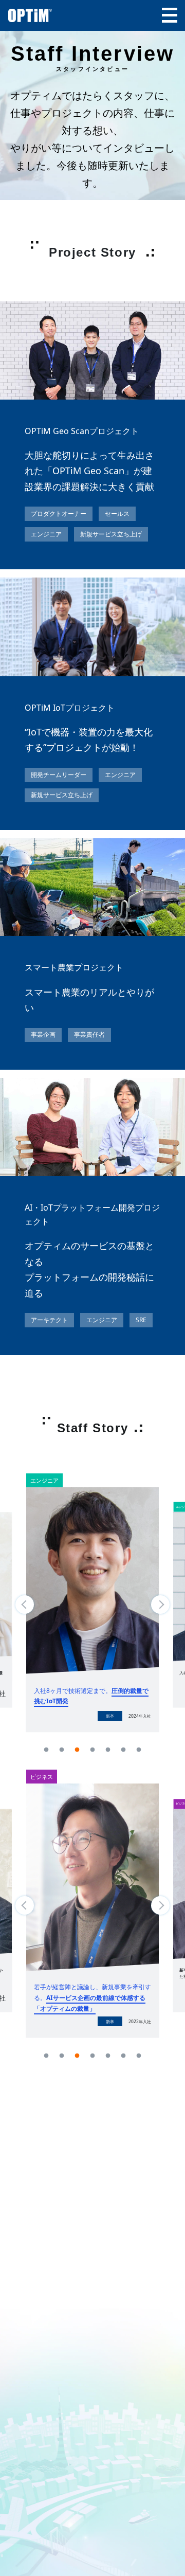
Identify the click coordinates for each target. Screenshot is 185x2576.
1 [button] (46, 1750)
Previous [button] (25, 1605)
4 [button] (92, 1750)
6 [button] (123, 1750)
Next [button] (160, 1605)
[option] (92, 1610)
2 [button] (62, 1750)
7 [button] (139, 1750)
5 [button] (108, 1750)
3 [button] (77, 1750)
